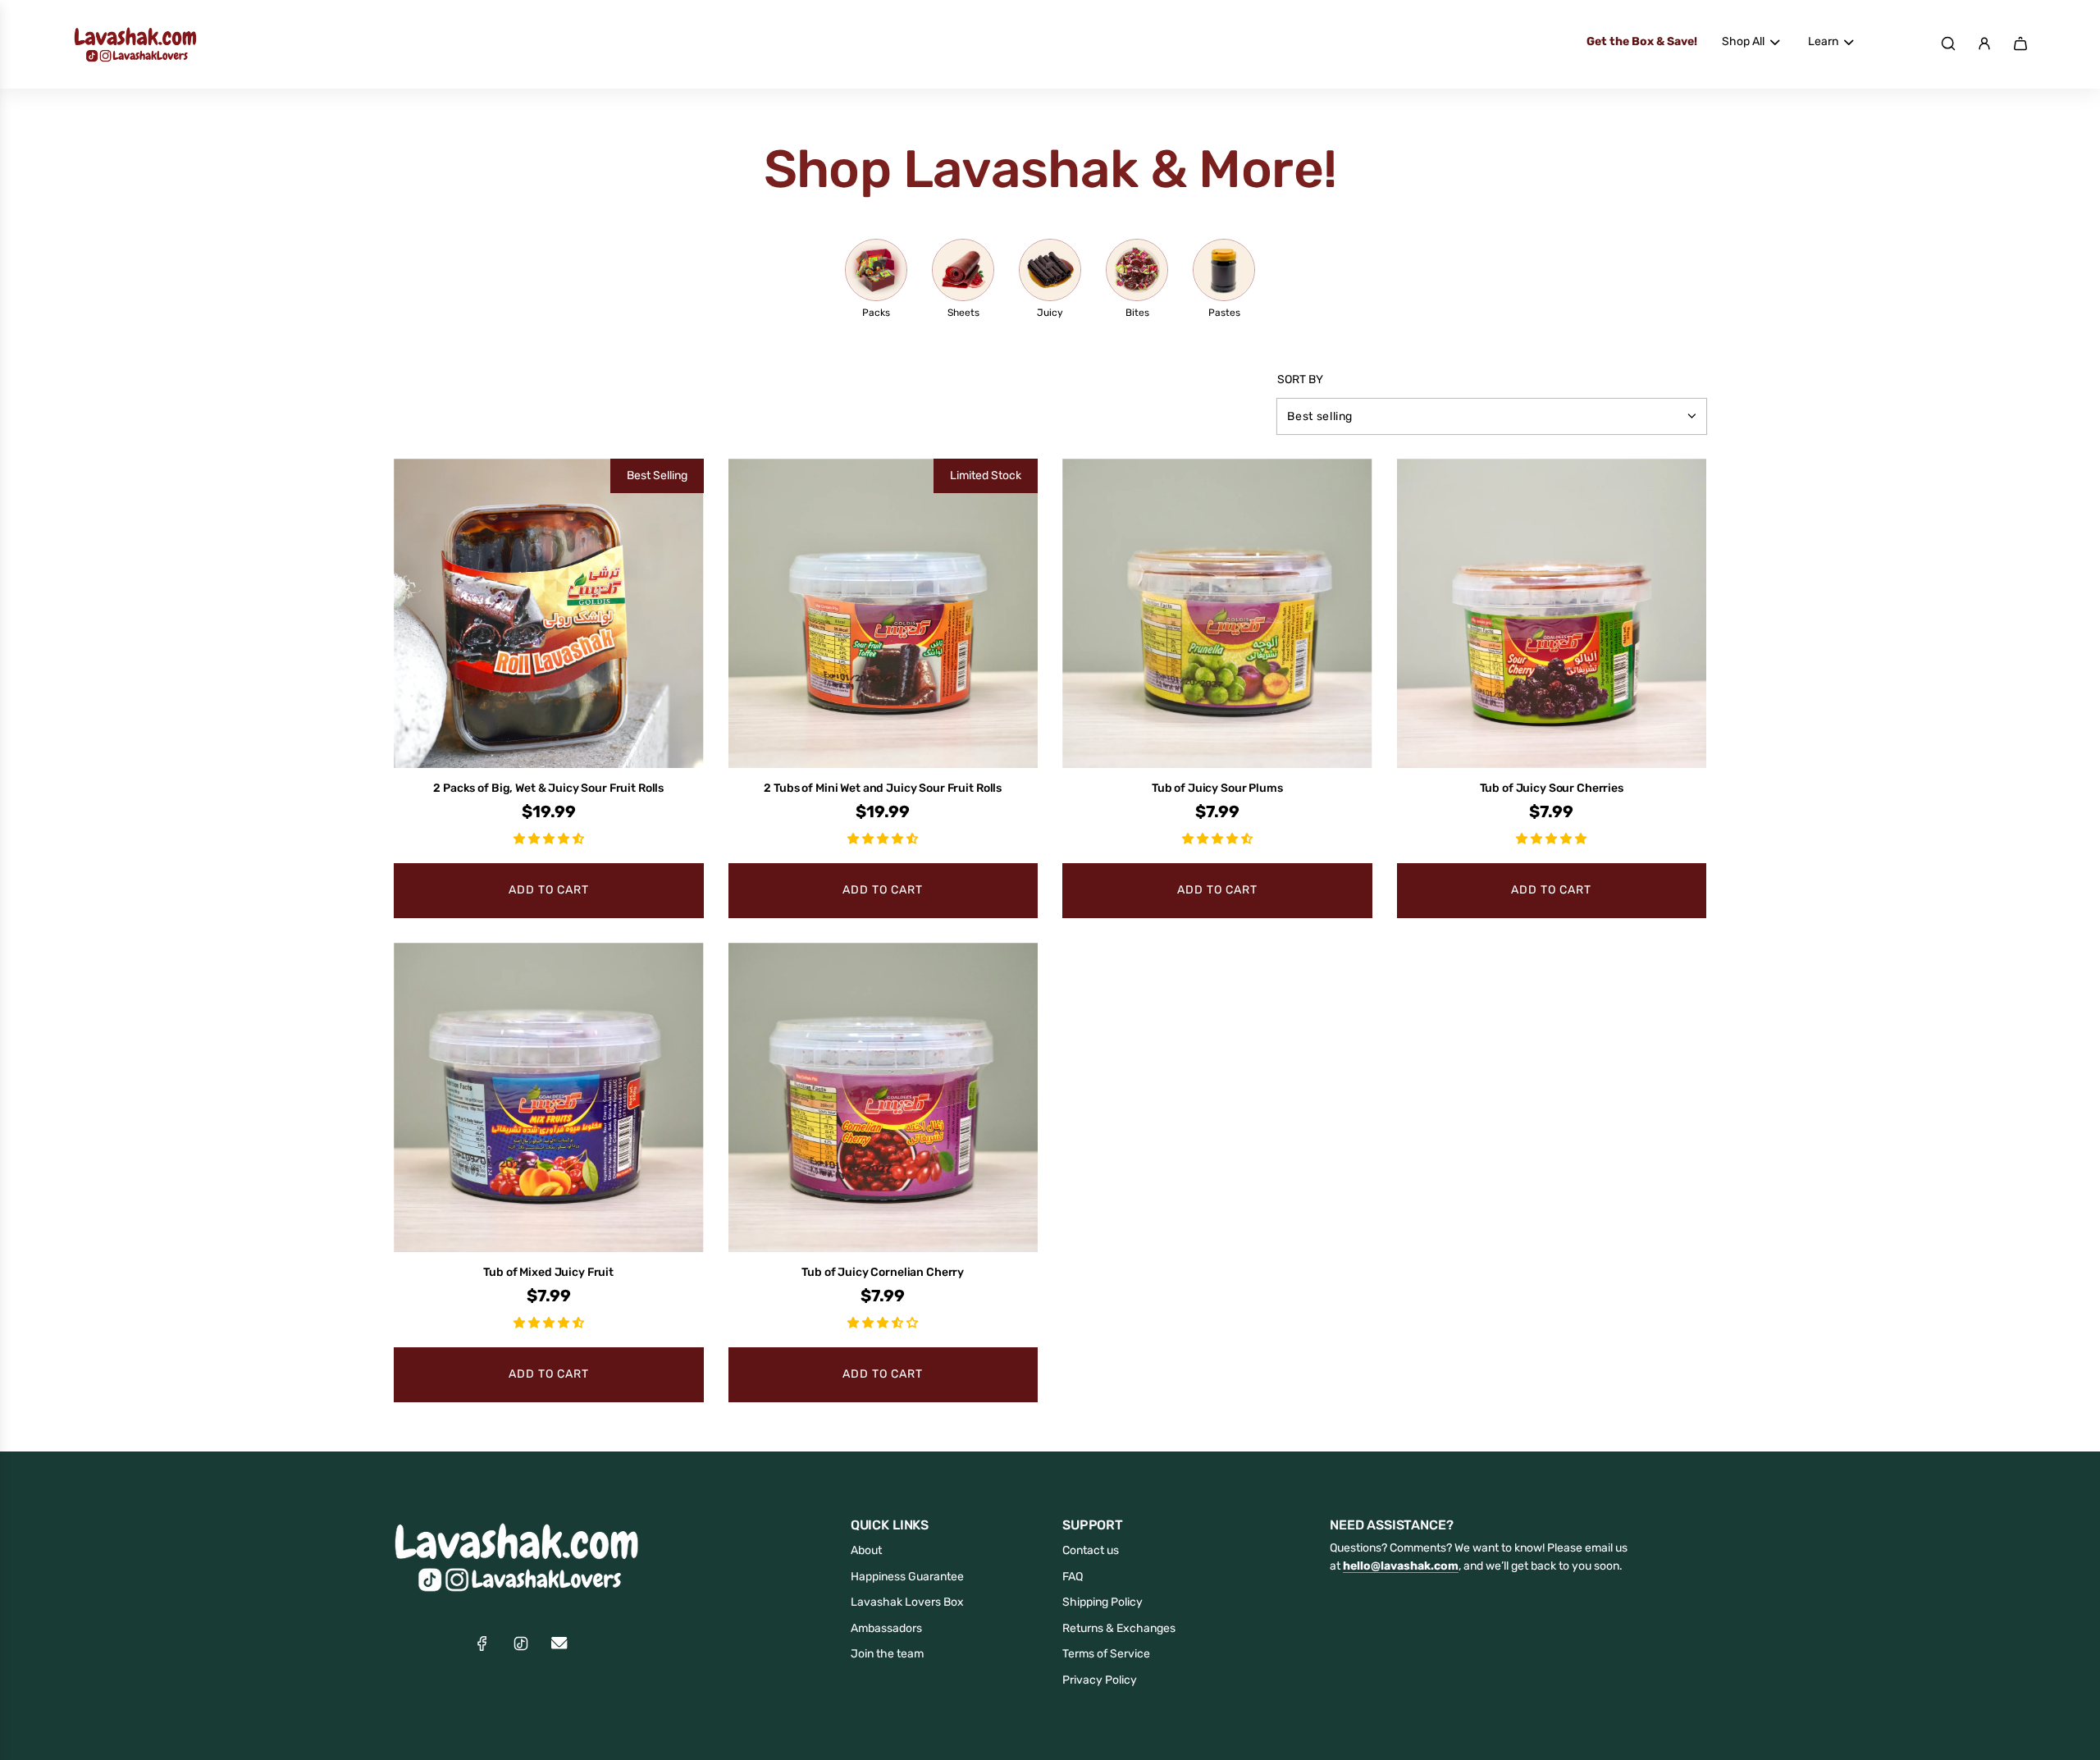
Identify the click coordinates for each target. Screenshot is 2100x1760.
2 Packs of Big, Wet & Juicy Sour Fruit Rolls (548, 788)
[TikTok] (521, 1643)
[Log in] (1984, 43)
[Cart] (2020, 43)
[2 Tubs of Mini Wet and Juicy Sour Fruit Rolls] (883, 614)
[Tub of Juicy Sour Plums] (1217, 614)
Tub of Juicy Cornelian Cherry (883, 1272)
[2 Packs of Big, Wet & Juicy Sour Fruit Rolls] (549, 614)
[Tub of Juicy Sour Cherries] (1552, 614)
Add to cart (549, 890)
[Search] (1948, 43)
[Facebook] (482, 1643)
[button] (549, 839)
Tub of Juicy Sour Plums (1217, 788)
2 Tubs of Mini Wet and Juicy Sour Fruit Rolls (883, 788)
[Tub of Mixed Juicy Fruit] (549, 1098)
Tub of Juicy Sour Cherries (1552, 788)
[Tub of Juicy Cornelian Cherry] (883, 1098)
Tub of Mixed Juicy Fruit (548, 1272)
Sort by (1300, 380)
